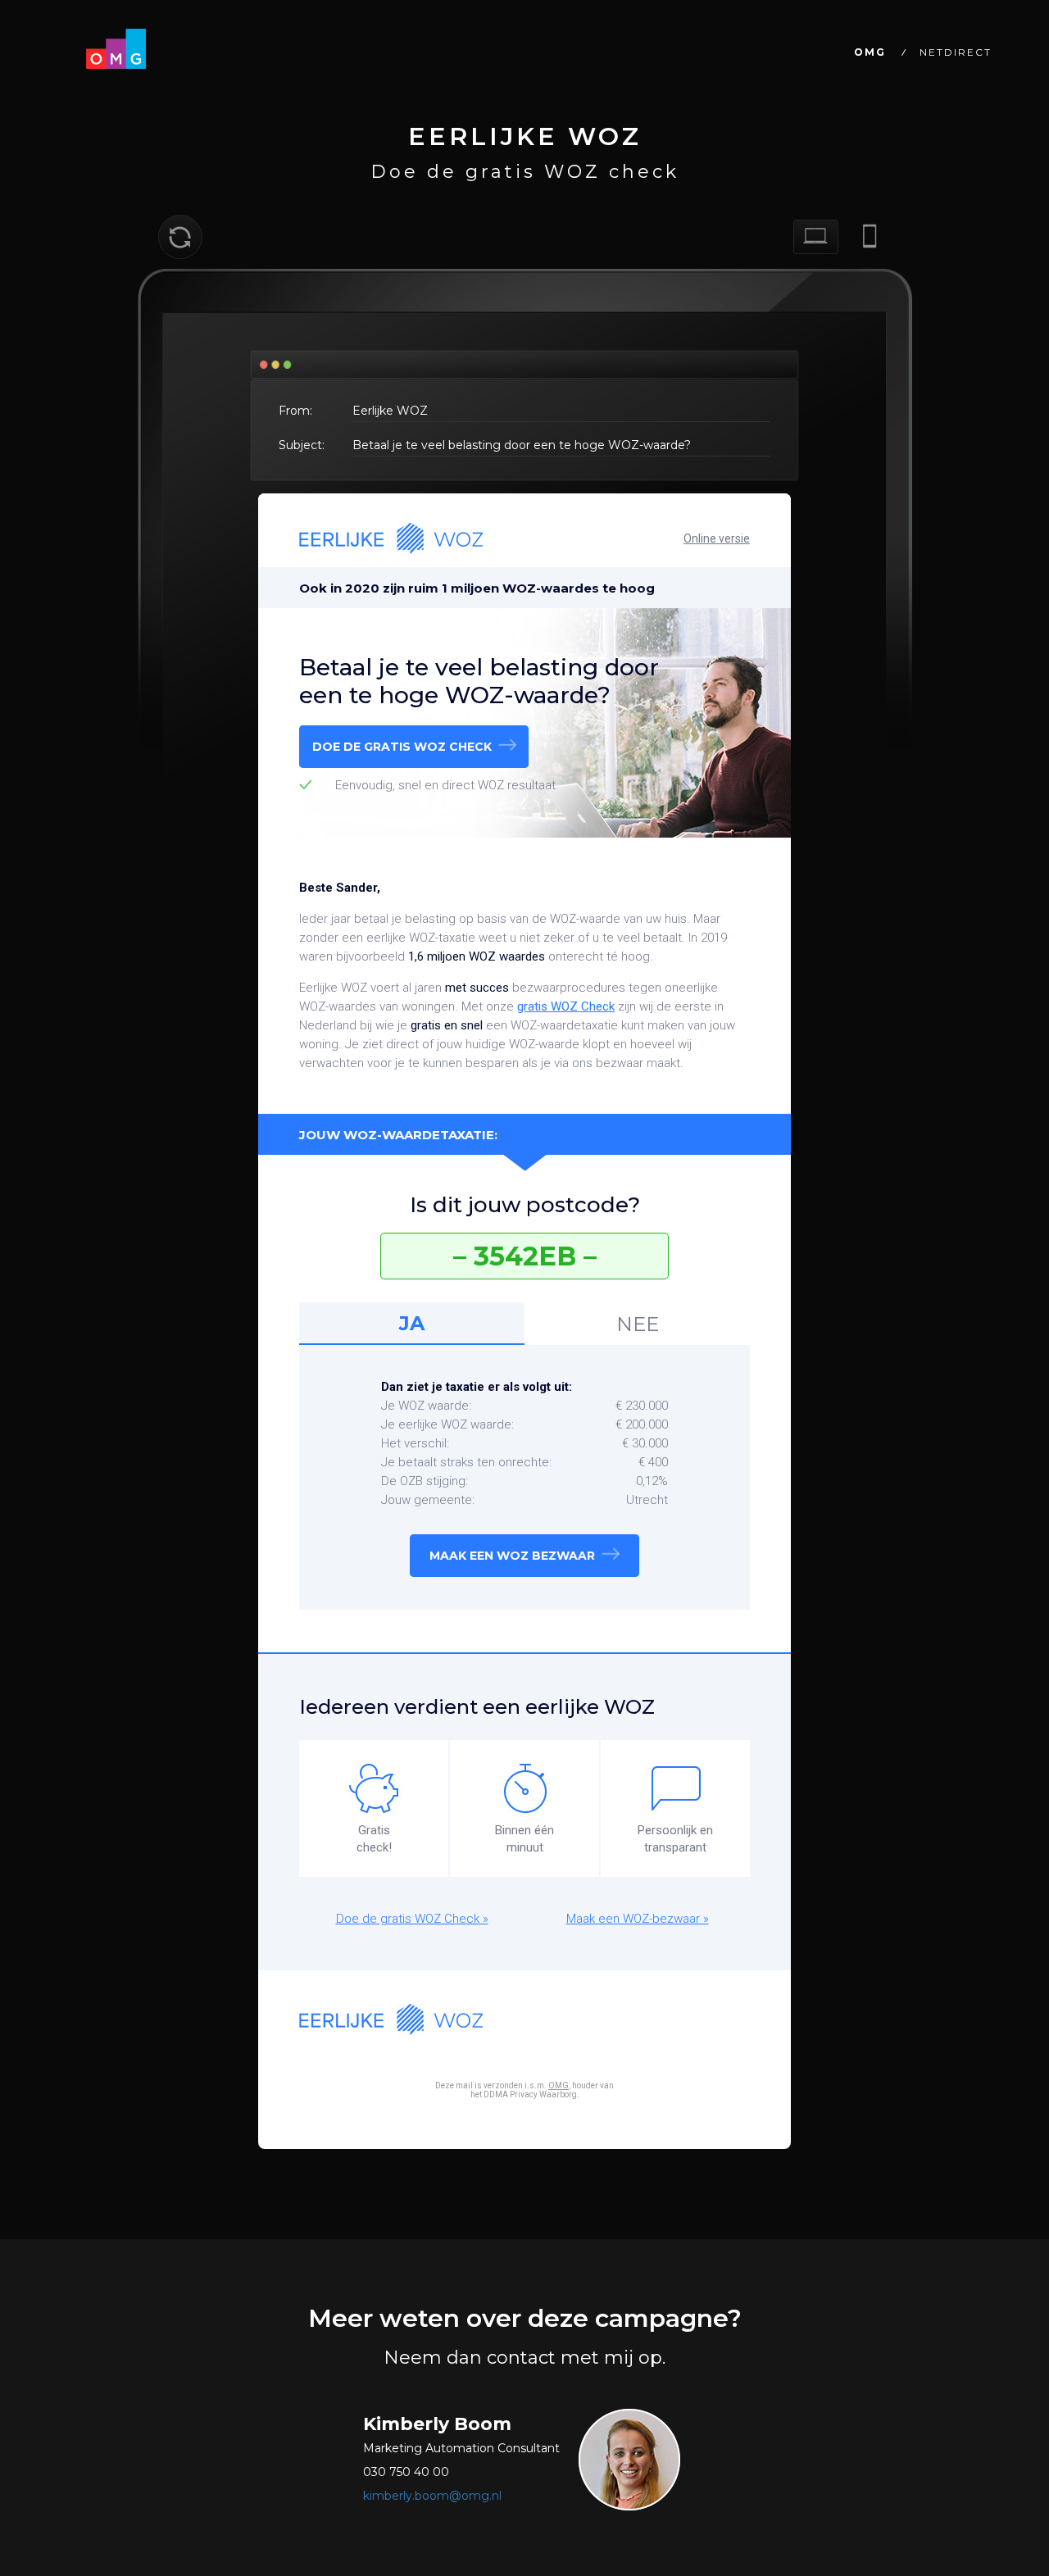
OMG (870, 52)
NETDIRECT (956, 52)
